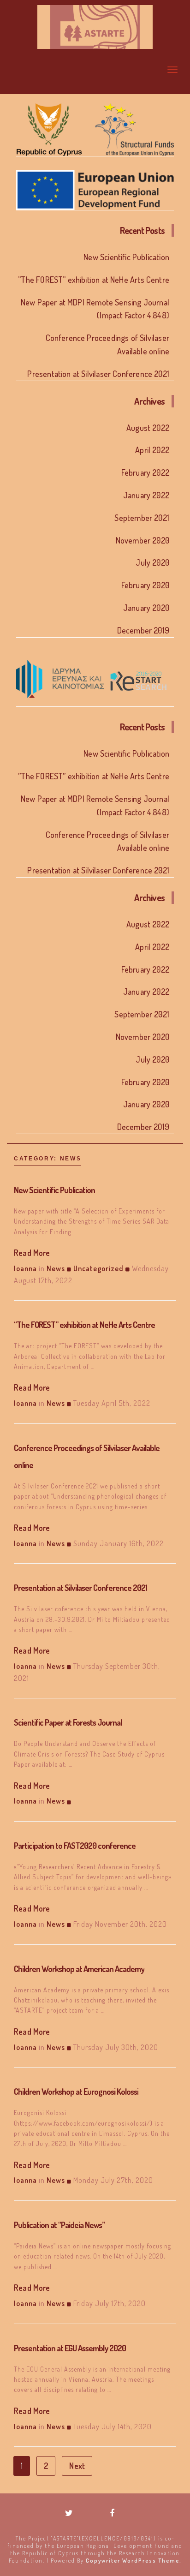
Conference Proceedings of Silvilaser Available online (107, 344)
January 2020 (146, 608)
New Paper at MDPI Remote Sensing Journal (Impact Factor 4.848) (95, 309)
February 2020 (145, 585)
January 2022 (146, 495)
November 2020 (142, 540)
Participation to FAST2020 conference (75, 1846)
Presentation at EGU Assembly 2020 (70, 2348)
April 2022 (152, 450)
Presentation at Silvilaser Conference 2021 (98, 374)
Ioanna (25, 1268)
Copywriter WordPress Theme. (134, 2561)
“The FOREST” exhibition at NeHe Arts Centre (84, 1325)
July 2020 (152, 562)
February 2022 (145, 472)
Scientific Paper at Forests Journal (68, 1722)
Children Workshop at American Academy (79, 1969)
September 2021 (142, 518)
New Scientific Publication (126, 257)
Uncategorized (98, 1268)
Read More (32, 1253)
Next (77, 2466)
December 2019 (143, 630)
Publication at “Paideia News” (59, 2225)
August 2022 (148, 428)
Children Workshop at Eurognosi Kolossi (76, 2092)
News (56, 1268)
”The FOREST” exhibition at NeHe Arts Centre (94, 280)
